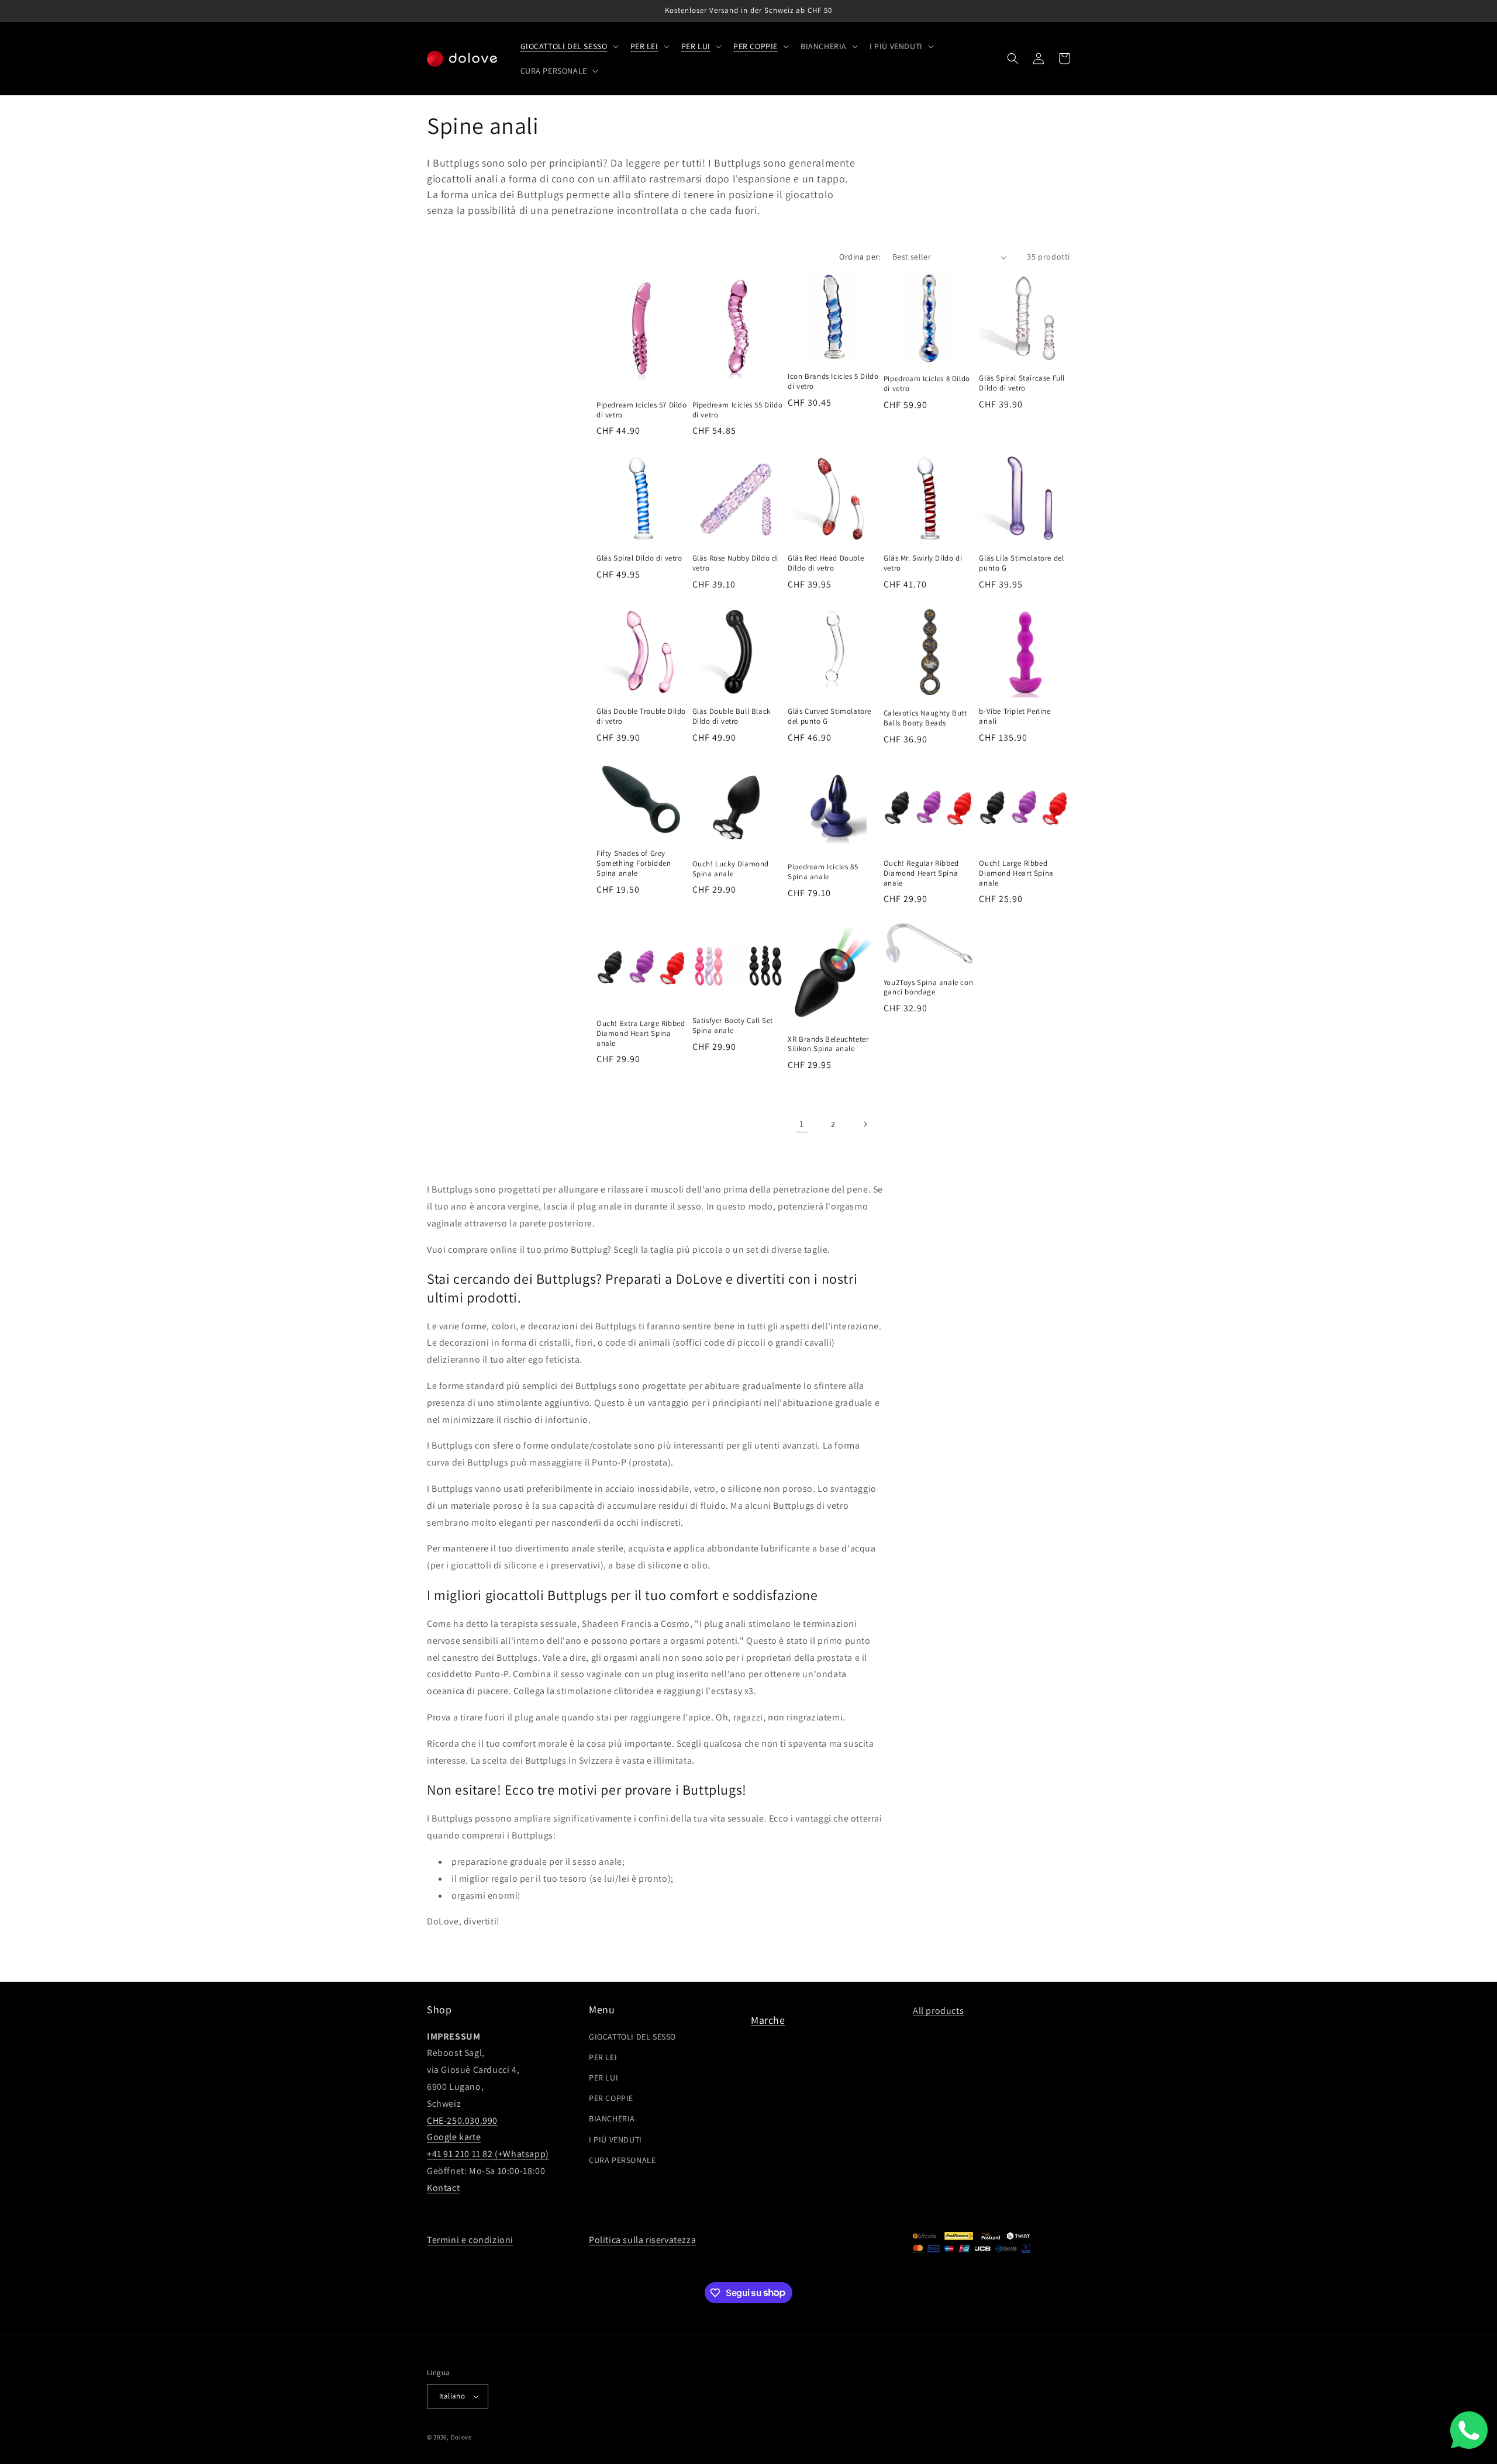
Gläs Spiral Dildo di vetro (639, 558)
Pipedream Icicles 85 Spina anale (823, 872)
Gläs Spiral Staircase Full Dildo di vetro (1022, 383)
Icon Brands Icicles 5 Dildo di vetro (833, 381)
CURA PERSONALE (622, 2160)
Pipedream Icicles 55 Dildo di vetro (738, 410)
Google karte (454, 2137)
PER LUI (603, 2078)
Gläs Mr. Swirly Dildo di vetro (923, 563)
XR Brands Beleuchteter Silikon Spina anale (828, 1044)
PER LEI (603, 2057)
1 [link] (802, 1124)
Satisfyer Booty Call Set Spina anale (733, 1026)
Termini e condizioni (470, 2240)
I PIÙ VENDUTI (615, 2140)
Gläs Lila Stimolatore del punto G (1021, 563)
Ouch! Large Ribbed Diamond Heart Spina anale (1016, 873)
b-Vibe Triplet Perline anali (1015, 716)
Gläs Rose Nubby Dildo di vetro (735, 563)
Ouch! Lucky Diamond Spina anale (731, 869)
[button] (568, 46)
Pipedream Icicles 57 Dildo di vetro (642, 410)
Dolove (461, 2437)
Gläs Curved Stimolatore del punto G (829, 716)
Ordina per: (860, 257)
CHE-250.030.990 (462, 2121)
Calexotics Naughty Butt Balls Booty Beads (925, 718)
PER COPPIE (611, 2098)
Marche (768, 2020)
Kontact (443, 2188)
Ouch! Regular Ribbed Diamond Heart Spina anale (921, 873)
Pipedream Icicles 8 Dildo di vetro (927, 384)
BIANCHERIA (612, 2119)
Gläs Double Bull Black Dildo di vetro (732, 716)
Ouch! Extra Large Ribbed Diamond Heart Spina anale (641, 1034)
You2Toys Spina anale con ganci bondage (928, 988)
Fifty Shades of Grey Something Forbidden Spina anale (634, 863)
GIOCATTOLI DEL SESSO (632, 2037)
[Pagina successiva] (865, 1124)
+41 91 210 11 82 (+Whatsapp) (488, 2154)
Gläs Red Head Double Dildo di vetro (826, 563)
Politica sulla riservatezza (642, 2240)
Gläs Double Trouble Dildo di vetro (641, 716)
